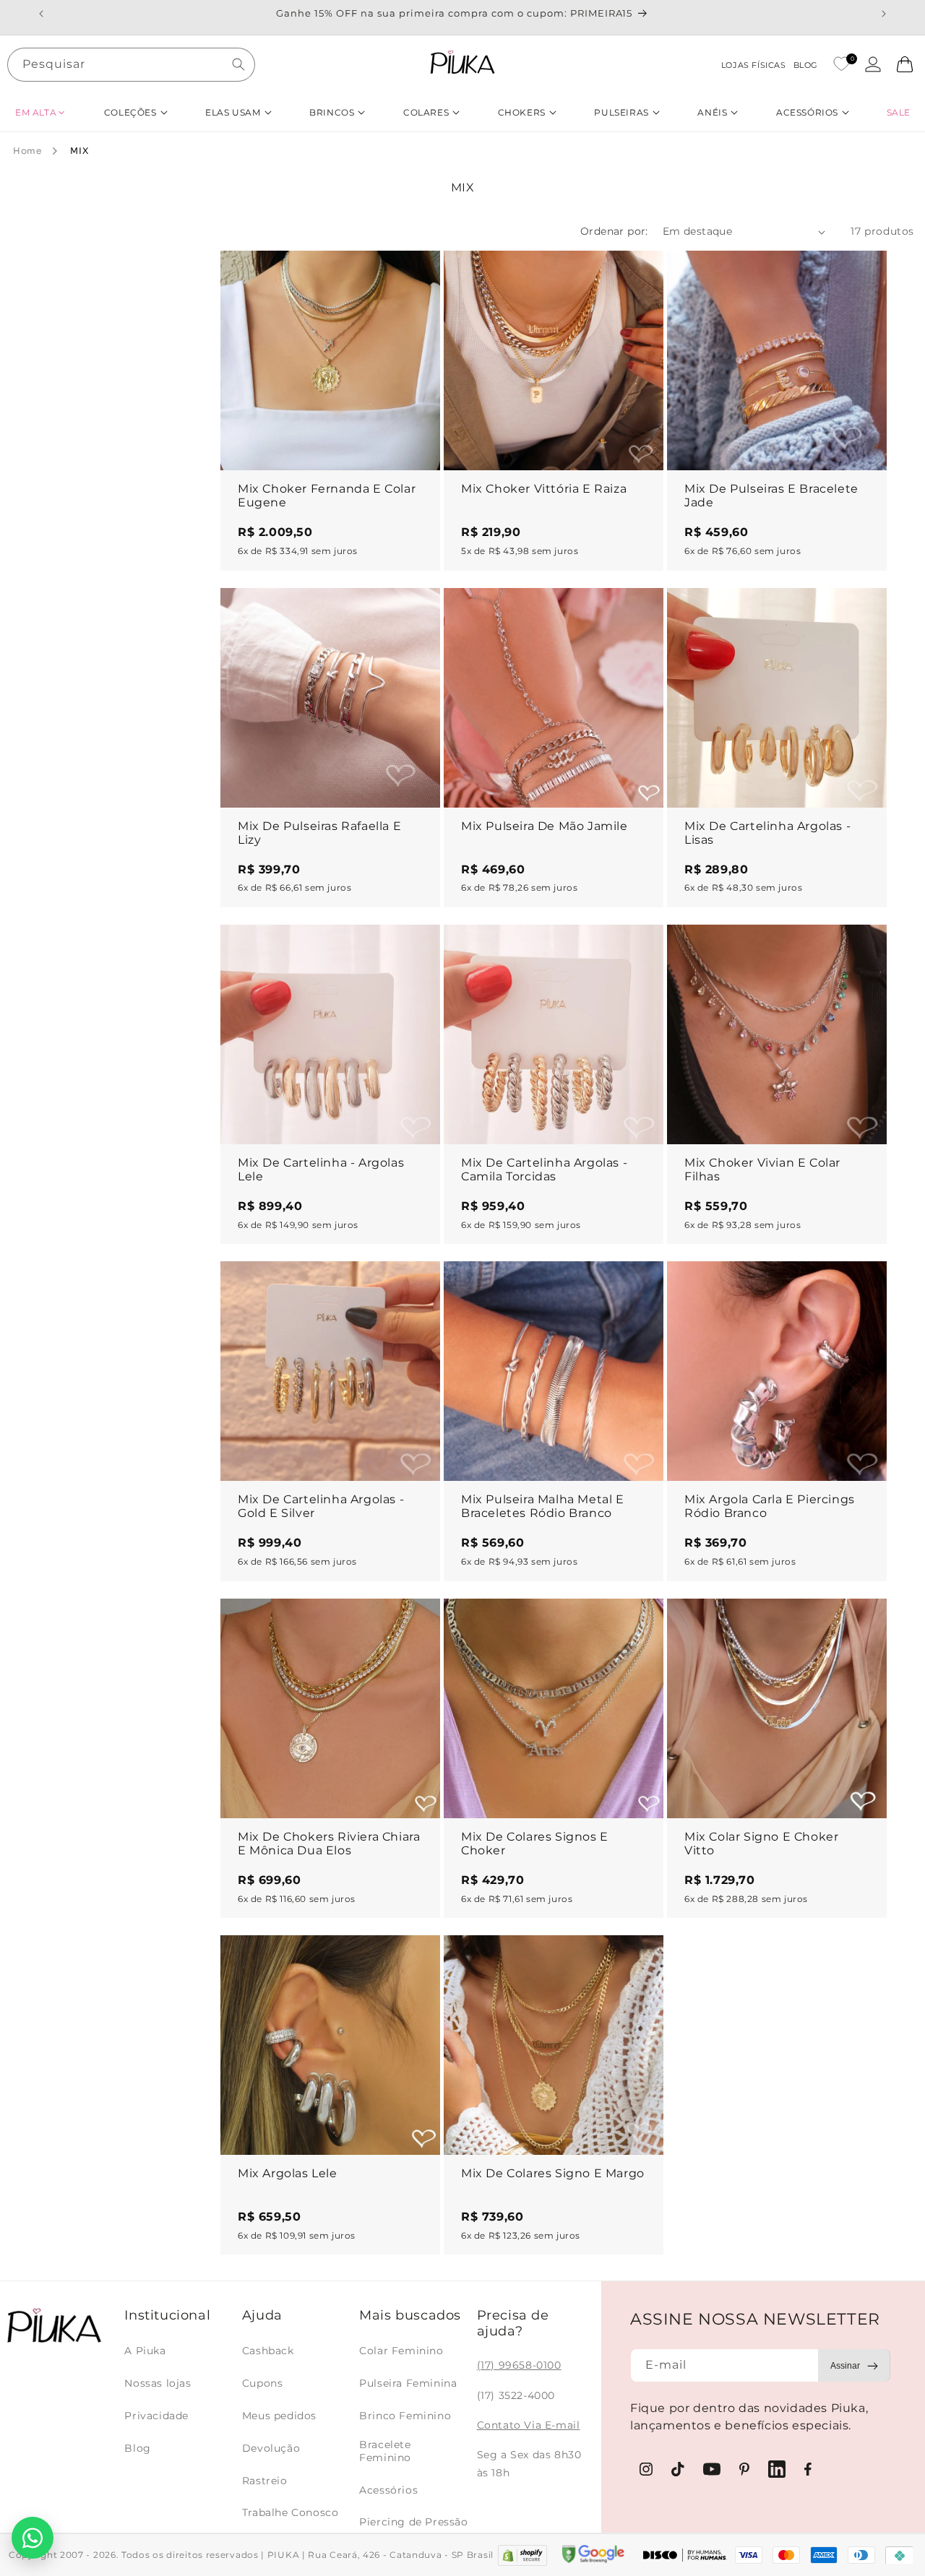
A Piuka (145, 2351)
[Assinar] (854, 2365)
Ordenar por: (614, 231)
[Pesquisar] (238, 64)
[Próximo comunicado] (884, 14)
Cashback (268, 2351)
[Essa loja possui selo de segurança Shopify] (522, 2555)
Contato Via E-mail (529, 2425)
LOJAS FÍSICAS (754, 65)
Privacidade (156, 2416)
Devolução (271, 2448)
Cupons (263, 2383)
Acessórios (388, 2490)
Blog (137, 2448)
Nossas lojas (158, 2383)
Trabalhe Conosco (291, 2512)
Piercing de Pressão (413, 2522)
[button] (40, 112)
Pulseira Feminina (408, 2383)
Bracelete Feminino (385, 2451)
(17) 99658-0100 (519, 2365)
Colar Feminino (401, 2351)
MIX (79, 151)
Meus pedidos (279, 2416)
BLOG (806, 65)
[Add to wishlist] (416, 275)
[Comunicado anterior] (41, 14)
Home (27, 151)
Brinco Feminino (405, 2416)
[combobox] (131, 65)
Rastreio (265, 2481)
